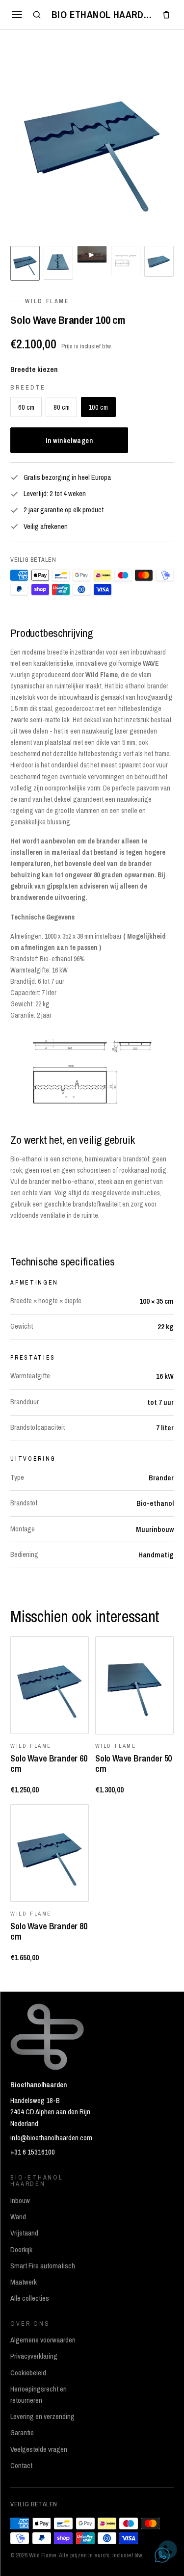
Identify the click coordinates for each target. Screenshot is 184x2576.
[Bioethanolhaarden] (102, 15)
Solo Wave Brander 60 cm (49, 1763)
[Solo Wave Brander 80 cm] (50, 1853)
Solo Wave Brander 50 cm (133, 1763)
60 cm (26, 407)
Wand (18, 2217)
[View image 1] (25, 263)
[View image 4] (126, 261)
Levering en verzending (42, 2417)
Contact (21, 2466)
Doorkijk (21, 2250)
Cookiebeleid (28, 2373)
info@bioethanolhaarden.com (51, 2138)
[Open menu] (17, 14)
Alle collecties (30, 2298)
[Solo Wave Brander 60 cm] (50, 1685)
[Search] (37, 15)
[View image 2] (58, 263)
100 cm (98, 407)
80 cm (62, 407)
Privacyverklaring (34, 2356)
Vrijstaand (24, 2233)
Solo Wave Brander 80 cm (49, 1931)
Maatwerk (24, 2282)
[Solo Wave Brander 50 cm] (134, 1685)
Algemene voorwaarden (43, 2340)
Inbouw (20, 2201)
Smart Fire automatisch (43, 2266)
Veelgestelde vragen (39, 2449)
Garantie (22, 2433)
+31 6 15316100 (33, 2152)
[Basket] (166, 15)
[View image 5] (159, 261)
